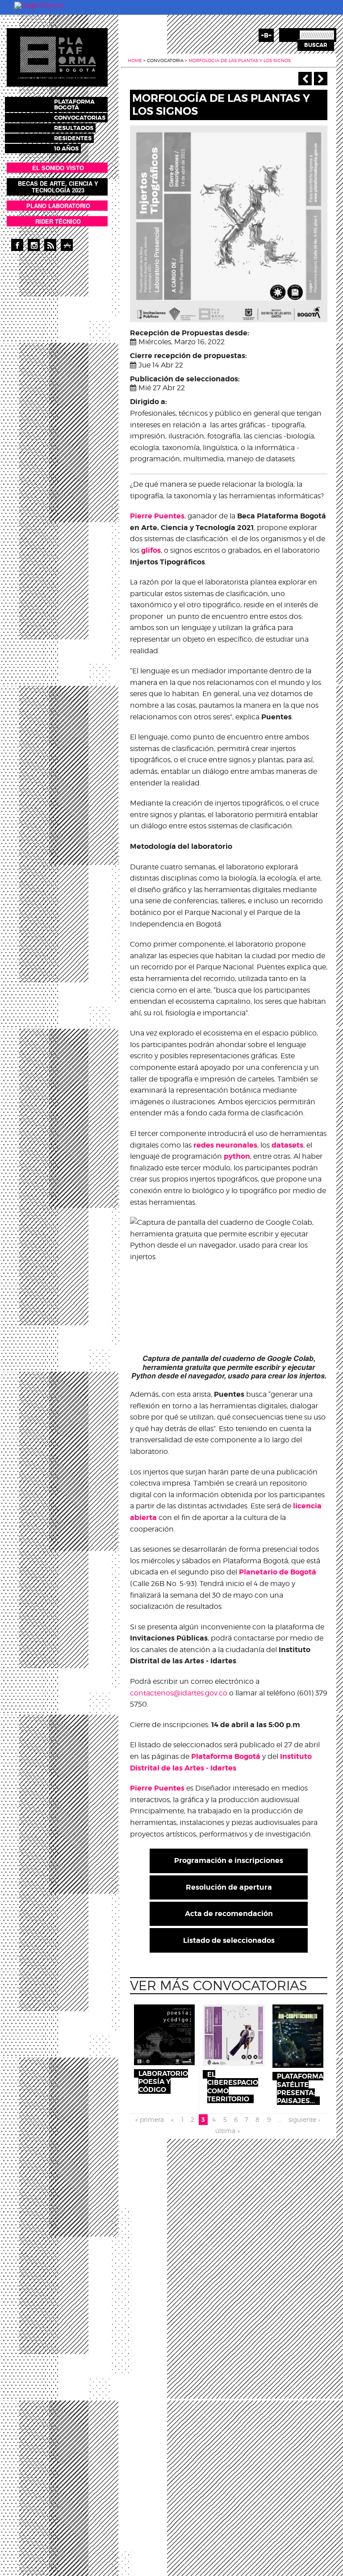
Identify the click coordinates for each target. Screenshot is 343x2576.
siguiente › (304, 2119)
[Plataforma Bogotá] (57, 57)
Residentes (73, 138)
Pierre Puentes (157, 516)
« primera (150, 2119)
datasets (287, 1145)
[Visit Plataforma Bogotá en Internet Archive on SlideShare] (67, 245)
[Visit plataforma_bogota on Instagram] (34, 245)
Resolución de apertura (229, 1887)
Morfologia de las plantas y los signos (240, 60)
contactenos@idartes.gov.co (179, 1693)
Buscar (316, 45)
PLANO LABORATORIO (58, 206)
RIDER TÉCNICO (58, 221)
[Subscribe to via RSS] (50, 245)
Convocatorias (80, 118)
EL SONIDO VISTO (58, 168)
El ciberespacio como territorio (233, 2087)
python (237, 1156)
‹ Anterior (305, 79)
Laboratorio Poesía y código (163, 2082)
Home (135, 60)
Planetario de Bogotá (278, 1572)
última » (228, 2131)
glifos (151, 550)
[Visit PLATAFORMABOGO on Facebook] (17, 245)
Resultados (74, 128)
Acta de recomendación (229, 1914)
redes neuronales (225, 1145)
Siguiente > (321, 79)
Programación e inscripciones (229, 1860)
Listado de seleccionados (229, 1940)
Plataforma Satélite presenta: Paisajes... (300, 2089)
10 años (66, 148)
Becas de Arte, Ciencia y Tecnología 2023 (58, 187)
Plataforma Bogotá (74, 104)
